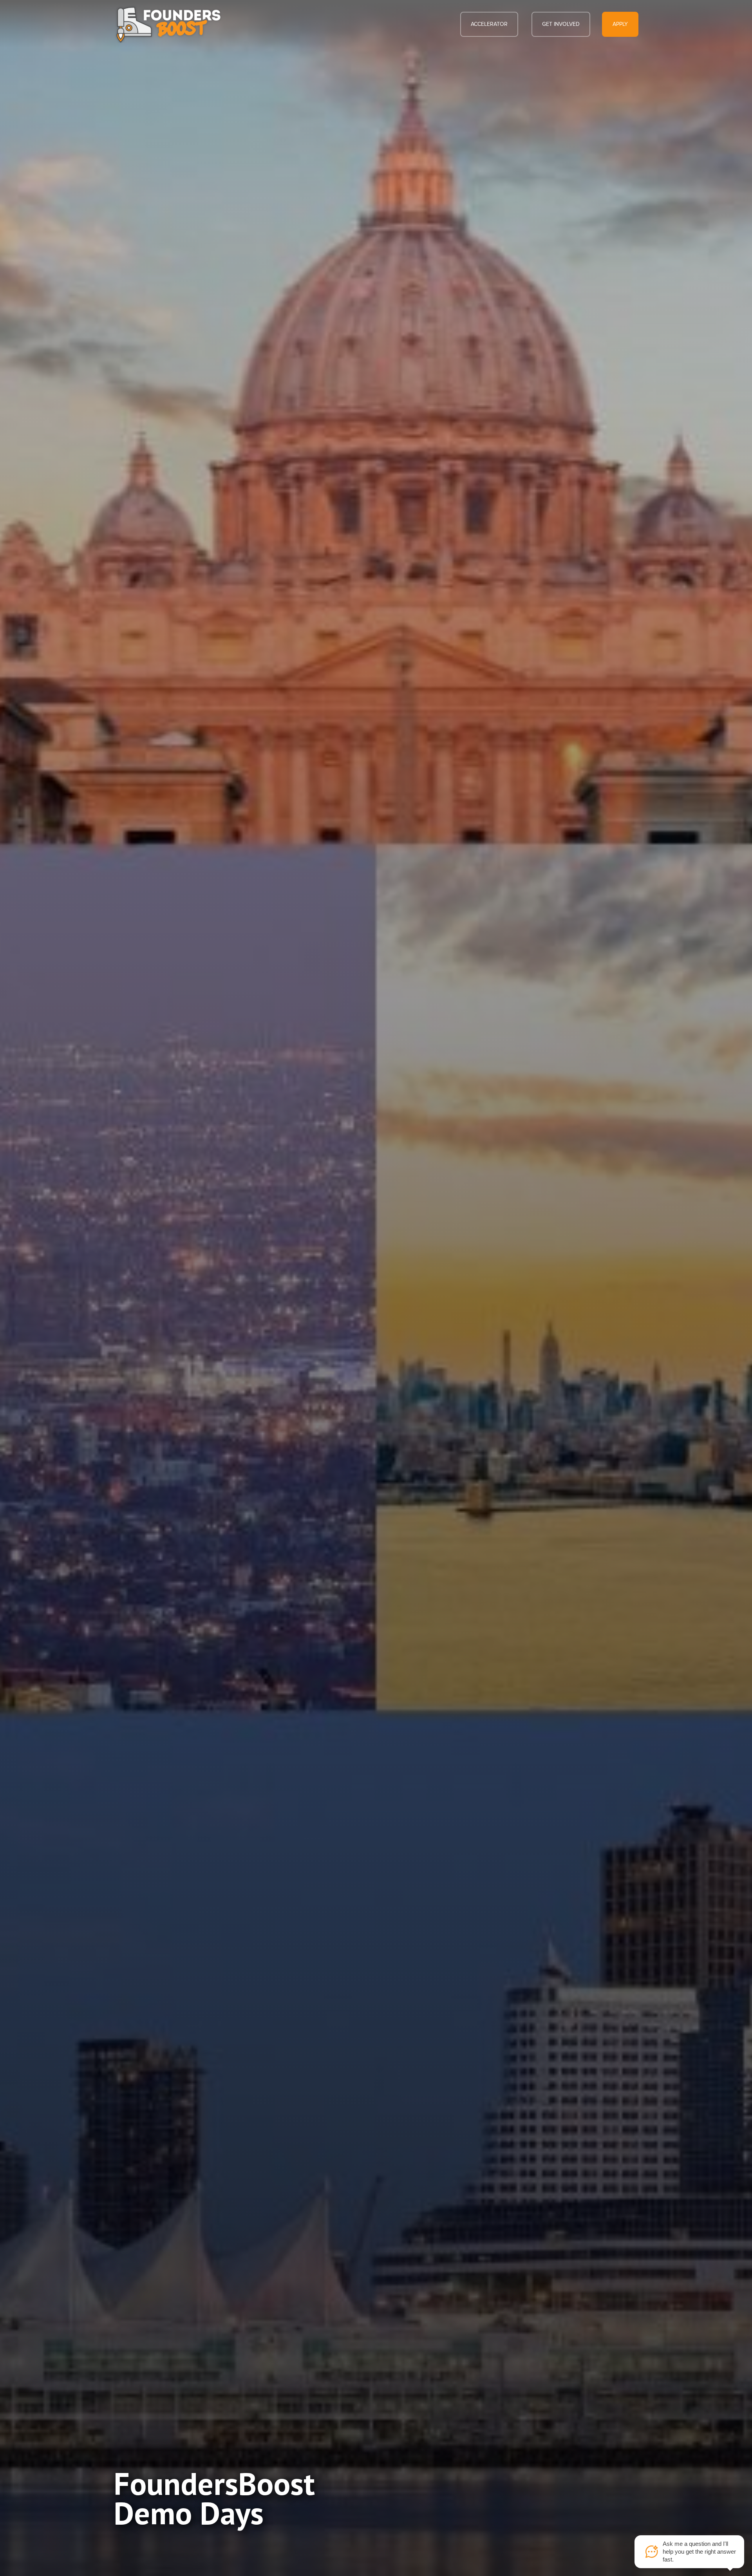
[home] (168, 24)
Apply (620, 24)
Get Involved (561, 24)
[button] (489, 24)
